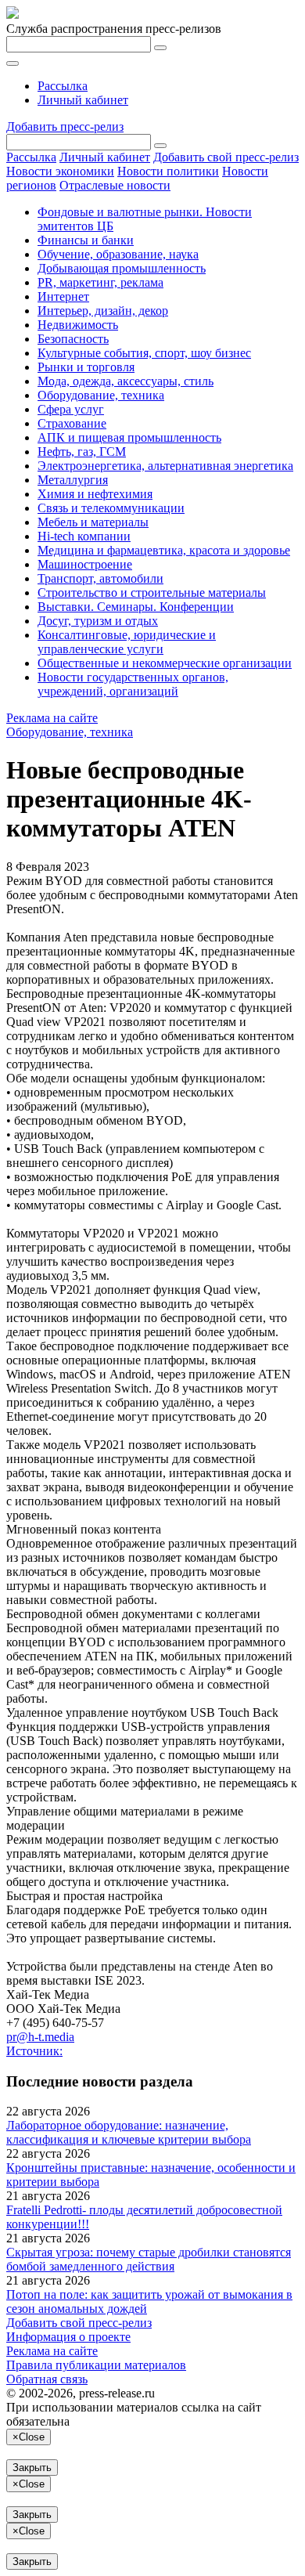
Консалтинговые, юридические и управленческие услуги (127, 642)
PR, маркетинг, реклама (100, 282)
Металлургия (73, 480)
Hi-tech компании (84, 536)
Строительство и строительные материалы (152, 593)
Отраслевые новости (115, 185)
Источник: (34, 2051)
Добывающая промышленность (122, 268)
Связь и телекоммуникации (111, 508)
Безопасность (73, 339)
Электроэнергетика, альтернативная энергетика (165, 466)
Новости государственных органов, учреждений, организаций (133, 684)
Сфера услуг (71, 409)
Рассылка (63, 86)
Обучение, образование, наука (118, 254)
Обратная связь (47, 2379)
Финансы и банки (86, 240)
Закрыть (32, 2468)
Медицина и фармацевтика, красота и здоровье (164, 550)
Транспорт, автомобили (100, 578)
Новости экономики (60, 171)
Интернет (63, 296)
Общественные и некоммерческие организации (165, 663)
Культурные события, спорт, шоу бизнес (144, 353)
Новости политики (168, 171)
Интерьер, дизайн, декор (103, 311)
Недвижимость (78, 325)
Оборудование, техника (101, 395)
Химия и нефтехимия (95, 494)
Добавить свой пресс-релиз (226, 157)
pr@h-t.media (40, 2037)
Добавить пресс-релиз (65, 126)
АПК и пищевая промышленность (129, 437)
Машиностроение (85, 564)
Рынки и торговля (86, 367)
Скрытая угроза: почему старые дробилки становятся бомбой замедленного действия (149, 2259)
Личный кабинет (83, 100)
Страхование (72, 423)
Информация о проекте (68, 2337)
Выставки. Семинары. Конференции (136, 607)
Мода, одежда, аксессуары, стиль (126, 381)
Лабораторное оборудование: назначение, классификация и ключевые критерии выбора (129, 2132)
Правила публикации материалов (96, 2365)
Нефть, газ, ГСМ (82, 452)
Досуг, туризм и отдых (98, 621)
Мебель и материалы (93, 522)
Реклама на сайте (52, 718)
